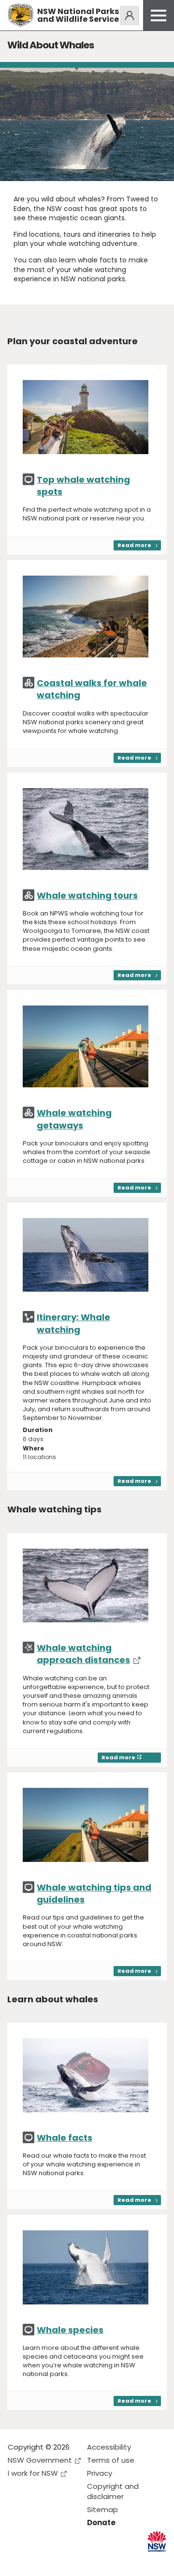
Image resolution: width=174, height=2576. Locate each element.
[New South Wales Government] (157, 2541)
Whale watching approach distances (83, 1654)
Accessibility (109, 2447)
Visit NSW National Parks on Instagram (37, 2561)
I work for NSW (33, 2473)
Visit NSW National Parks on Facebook (17, 2561)
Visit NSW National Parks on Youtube (58, 2561)
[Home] (21, 15)
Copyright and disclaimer (113, 2491)
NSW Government (40, 2460)
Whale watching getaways (74, 1119)
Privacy (100, 2473)
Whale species (70, 2330)
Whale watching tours (87, 895)
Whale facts (65, 2138)
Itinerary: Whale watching (73, 1323)
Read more (134, 545)
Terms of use (111, 2460)
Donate (101, 2523)
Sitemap (102, 2509)
